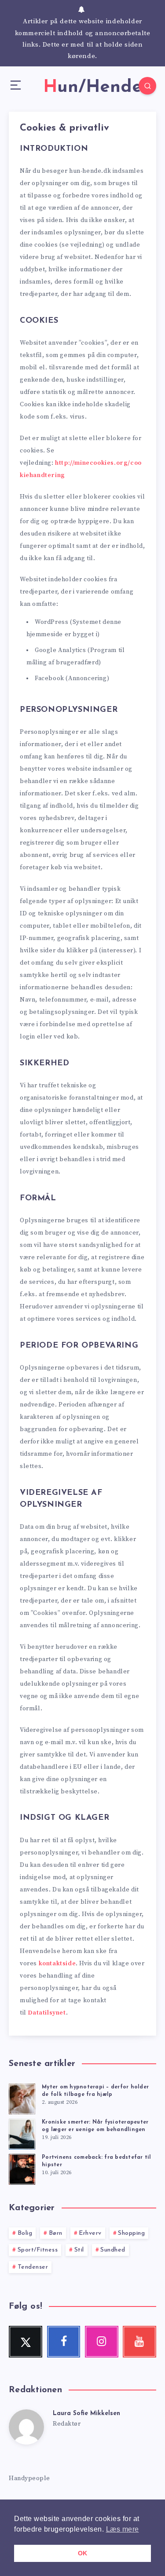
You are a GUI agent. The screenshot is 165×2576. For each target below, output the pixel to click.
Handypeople (29, 2478)
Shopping (131, 2233)
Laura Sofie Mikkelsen (86, 2414)
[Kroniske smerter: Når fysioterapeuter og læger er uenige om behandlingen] (22, 2133)
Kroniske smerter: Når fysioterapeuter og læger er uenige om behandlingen (95, 2126)
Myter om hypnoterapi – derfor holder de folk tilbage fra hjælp (95, 2091)
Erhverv (90, 2233)
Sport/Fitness (38, 2250)
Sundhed (113, 2250)
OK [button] (83, 2553)
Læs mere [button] (123, 2529)
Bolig (25, 2233)
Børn (56, 2233)
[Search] (147, 86)
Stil (79, 2250)
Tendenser (33, 2267)
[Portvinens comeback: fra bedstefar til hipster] (22, 2168)
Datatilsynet (47, 2013)
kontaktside (57, 1964)
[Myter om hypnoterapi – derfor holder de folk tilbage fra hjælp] (22, 2098)
